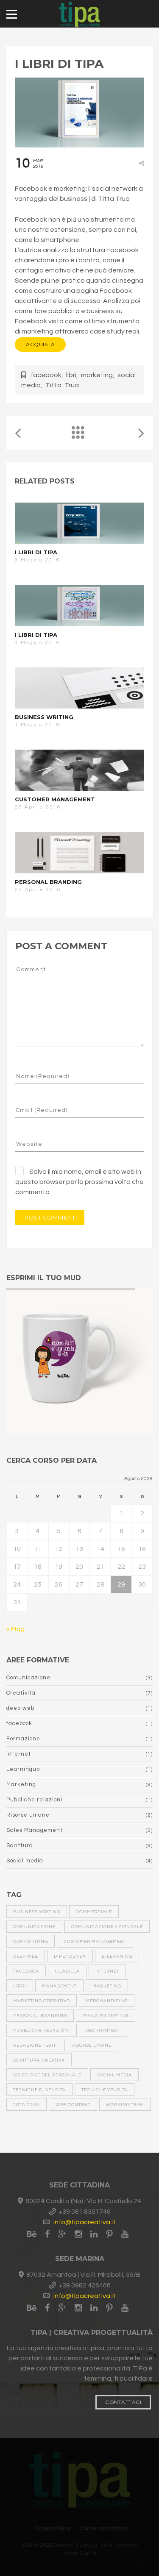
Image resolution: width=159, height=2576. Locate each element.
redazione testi (34, 2045)
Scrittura (20, 1845)
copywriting (31, 1942)
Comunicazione (28, 1678)
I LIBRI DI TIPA (36, 552)
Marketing (21, 1784)
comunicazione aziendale (107, 1927)
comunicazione (34, 1927)
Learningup (23, 1769)
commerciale (94, 1912)
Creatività (21, 1693)
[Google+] (62, 2234)
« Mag (15, 1629)
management (59, 1986)
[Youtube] (125, 2234)
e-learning (117, 1956)
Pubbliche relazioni (34, 1800)
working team (125, 2105)
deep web (20, 1708)
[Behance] (34, 2234)
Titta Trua (62, 385)
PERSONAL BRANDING (48, 882)
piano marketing (106, 2016)
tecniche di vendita (39, 2090)
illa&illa (67, 1971)
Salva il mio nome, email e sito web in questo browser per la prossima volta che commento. (79, 1182)
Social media (25, 1861)
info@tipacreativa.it (85, 2222)
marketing (97, 375)
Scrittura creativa (39, 2060)
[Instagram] (78, 2234)
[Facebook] (47, 2234)
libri (71, 375)
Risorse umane (28, 1815)
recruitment (103, 2031)
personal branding (40, 2016)
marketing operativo (42, 2001)
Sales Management (35, 1830)
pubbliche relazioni (42, 2031)
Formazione (23, 1739)
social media (114, 2075)
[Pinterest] (109, 2234)
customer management (95, 1942)
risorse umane (91, 2045)
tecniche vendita (105, 2090)
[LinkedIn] (94, 2234)
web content (73, 2105)
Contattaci (123, 2402)
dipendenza (70, 1956)
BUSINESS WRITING (44, 717)
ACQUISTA (40, 344)
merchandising (107, 2001)
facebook (46, 375)
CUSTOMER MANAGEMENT (55, 799)
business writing (37, 1912)
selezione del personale (47, 2075)
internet (19, 1754)
